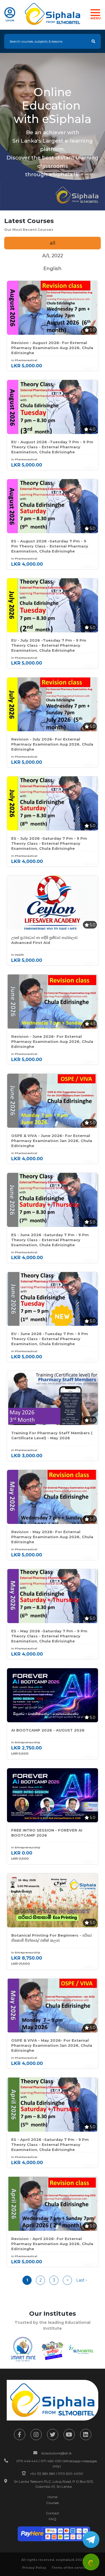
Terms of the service (69, 2568)
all (53, 243)
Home (53, 2497)
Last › (81, 2280)
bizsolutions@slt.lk (57, 2453)
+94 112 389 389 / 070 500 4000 (57, 2474)
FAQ (53, 2519)
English (53, 268)
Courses (53, 2503)
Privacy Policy (34, 2568)
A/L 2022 (53, 256)
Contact (53, 2513)
